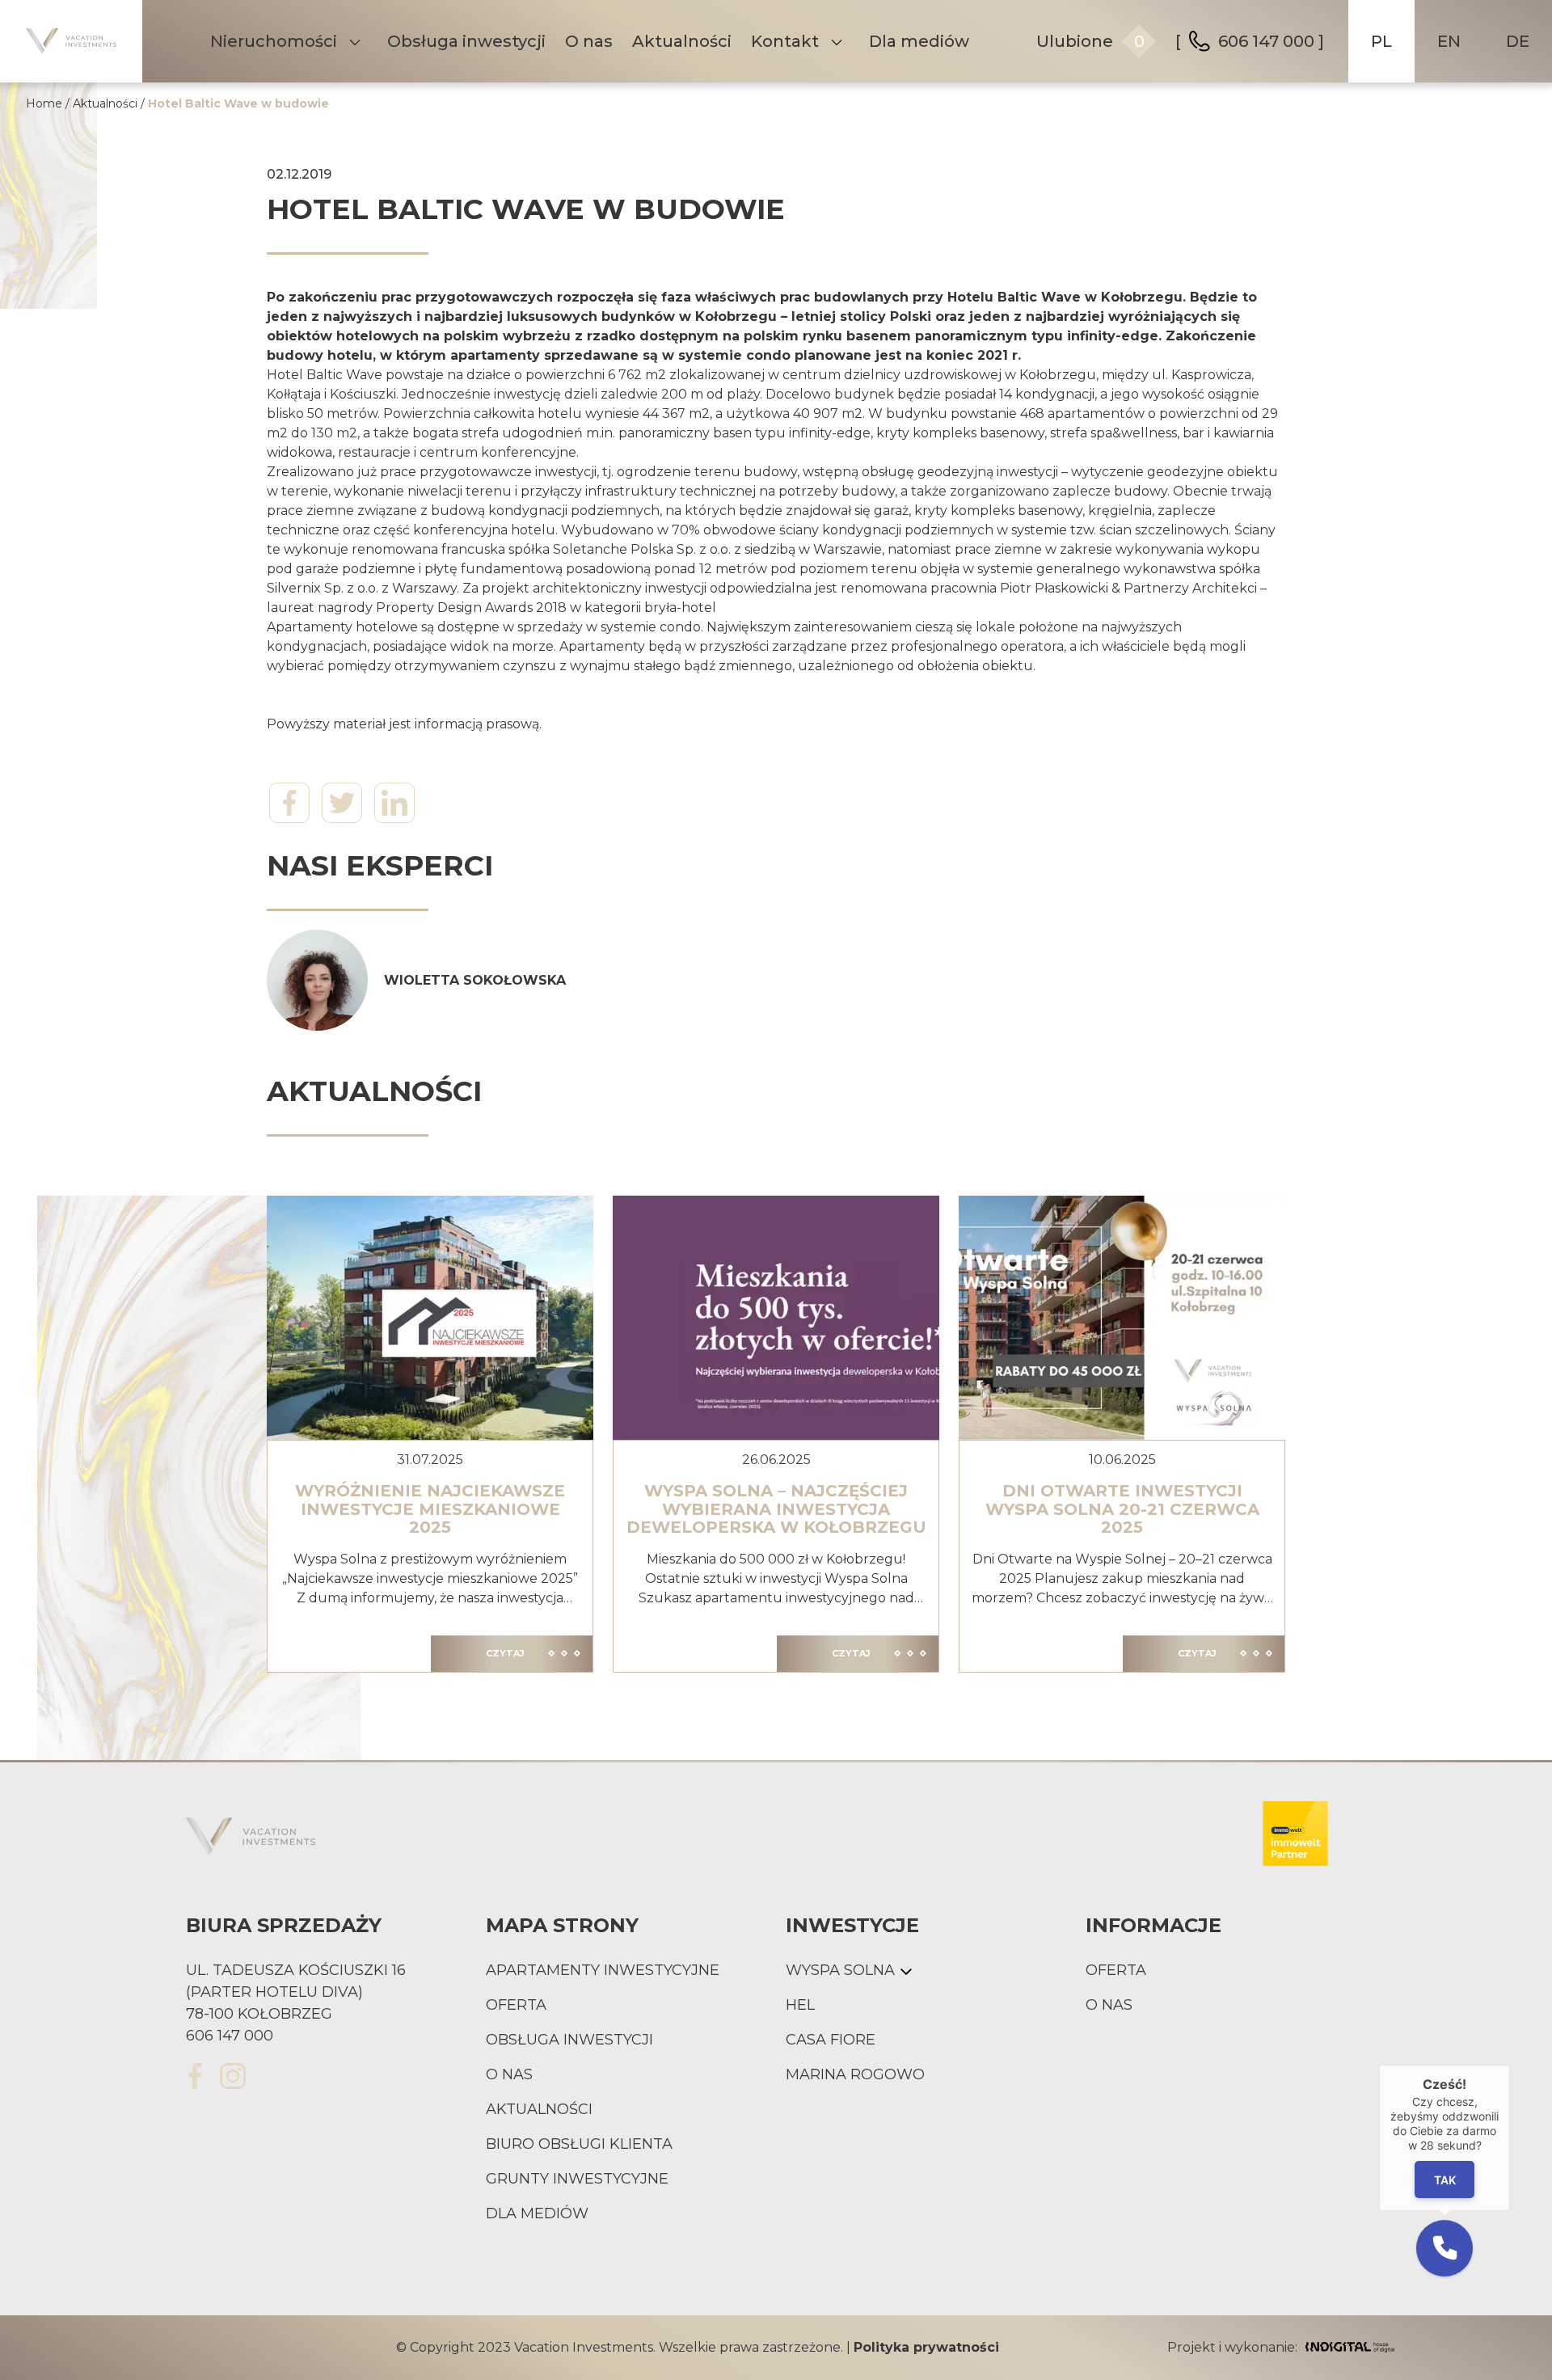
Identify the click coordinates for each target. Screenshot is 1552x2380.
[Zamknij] (1510, 2065)
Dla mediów (919, 41)
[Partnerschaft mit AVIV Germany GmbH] (1295, 1837)
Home (44, 103)
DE (1518, 41)
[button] (1444, 2248)
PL (1381, 41)
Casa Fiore (831, 2040)
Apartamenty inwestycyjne (603, 1970)
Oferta (516, 2005)
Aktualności (682, 41)
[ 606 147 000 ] (1250, 41)
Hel (800, 2005)
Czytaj (505, 1653)
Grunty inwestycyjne (577, 2179)
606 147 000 (230, 2036)
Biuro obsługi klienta (579, 2144)
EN (1449, 41)
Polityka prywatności (926, 2347)
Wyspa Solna (840, 1970)
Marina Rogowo (855, 2074)
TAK (1445, 2180)
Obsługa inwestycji (466, 41)
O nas (589, 41)
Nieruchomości (274, 41)
